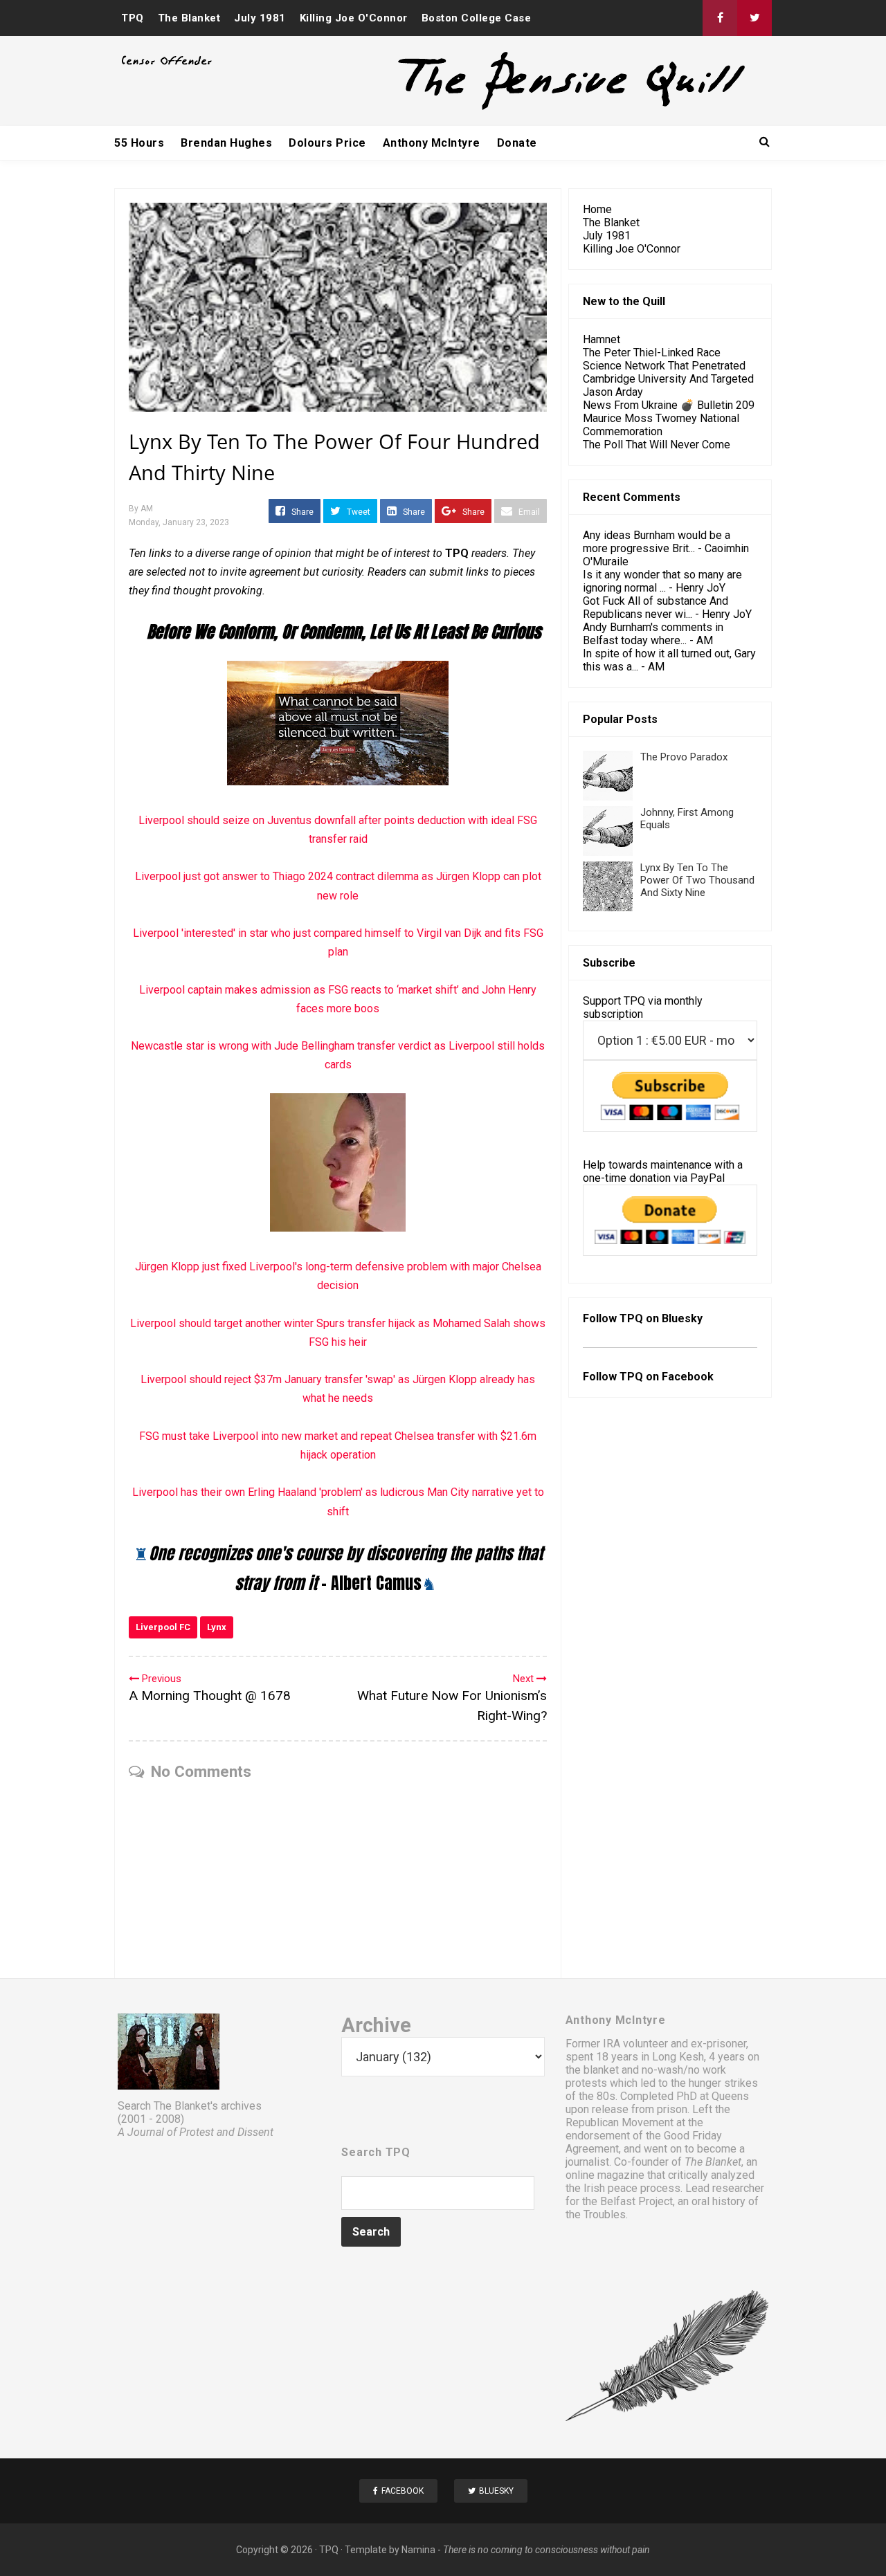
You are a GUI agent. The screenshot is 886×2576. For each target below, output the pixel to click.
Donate (517, 143)
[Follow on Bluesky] (754, 18)
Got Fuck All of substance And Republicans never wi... (656, 608)
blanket (601, 2070)
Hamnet (602, 339)
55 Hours (139, 143)
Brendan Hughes (226, 143)
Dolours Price (327, 143)
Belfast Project (636, 2201)
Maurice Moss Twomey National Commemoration (661, 425)
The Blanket (189, 18)
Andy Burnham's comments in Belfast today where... (653, 634)
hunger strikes (723, 2083)
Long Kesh (678, 2057)
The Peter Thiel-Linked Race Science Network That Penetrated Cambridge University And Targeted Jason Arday (668, 372)
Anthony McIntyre (432, 143)
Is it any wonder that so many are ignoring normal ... (662, 581)
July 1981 (260, 18)
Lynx (217, 1627)
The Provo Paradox (684, 757)
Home (597, 209)
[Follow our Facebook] (720, 18)
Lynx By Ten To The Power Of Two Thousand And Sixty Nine (697, 880)
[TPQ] (520, 108)
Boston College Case (477, 18)
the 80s (597, 2096)
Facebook (688, 1377)
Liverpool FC (163, 1627)
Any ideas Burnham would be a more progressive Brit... (657, 542)
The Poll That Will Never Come (657, 445)
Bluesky (682, 1318)
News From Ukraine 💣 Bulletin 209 (669, 405)
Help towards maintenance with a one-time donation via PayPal (663, 1171)
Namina (418, 2550)
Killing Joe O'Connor (354, 18)
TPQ (133, 18)
